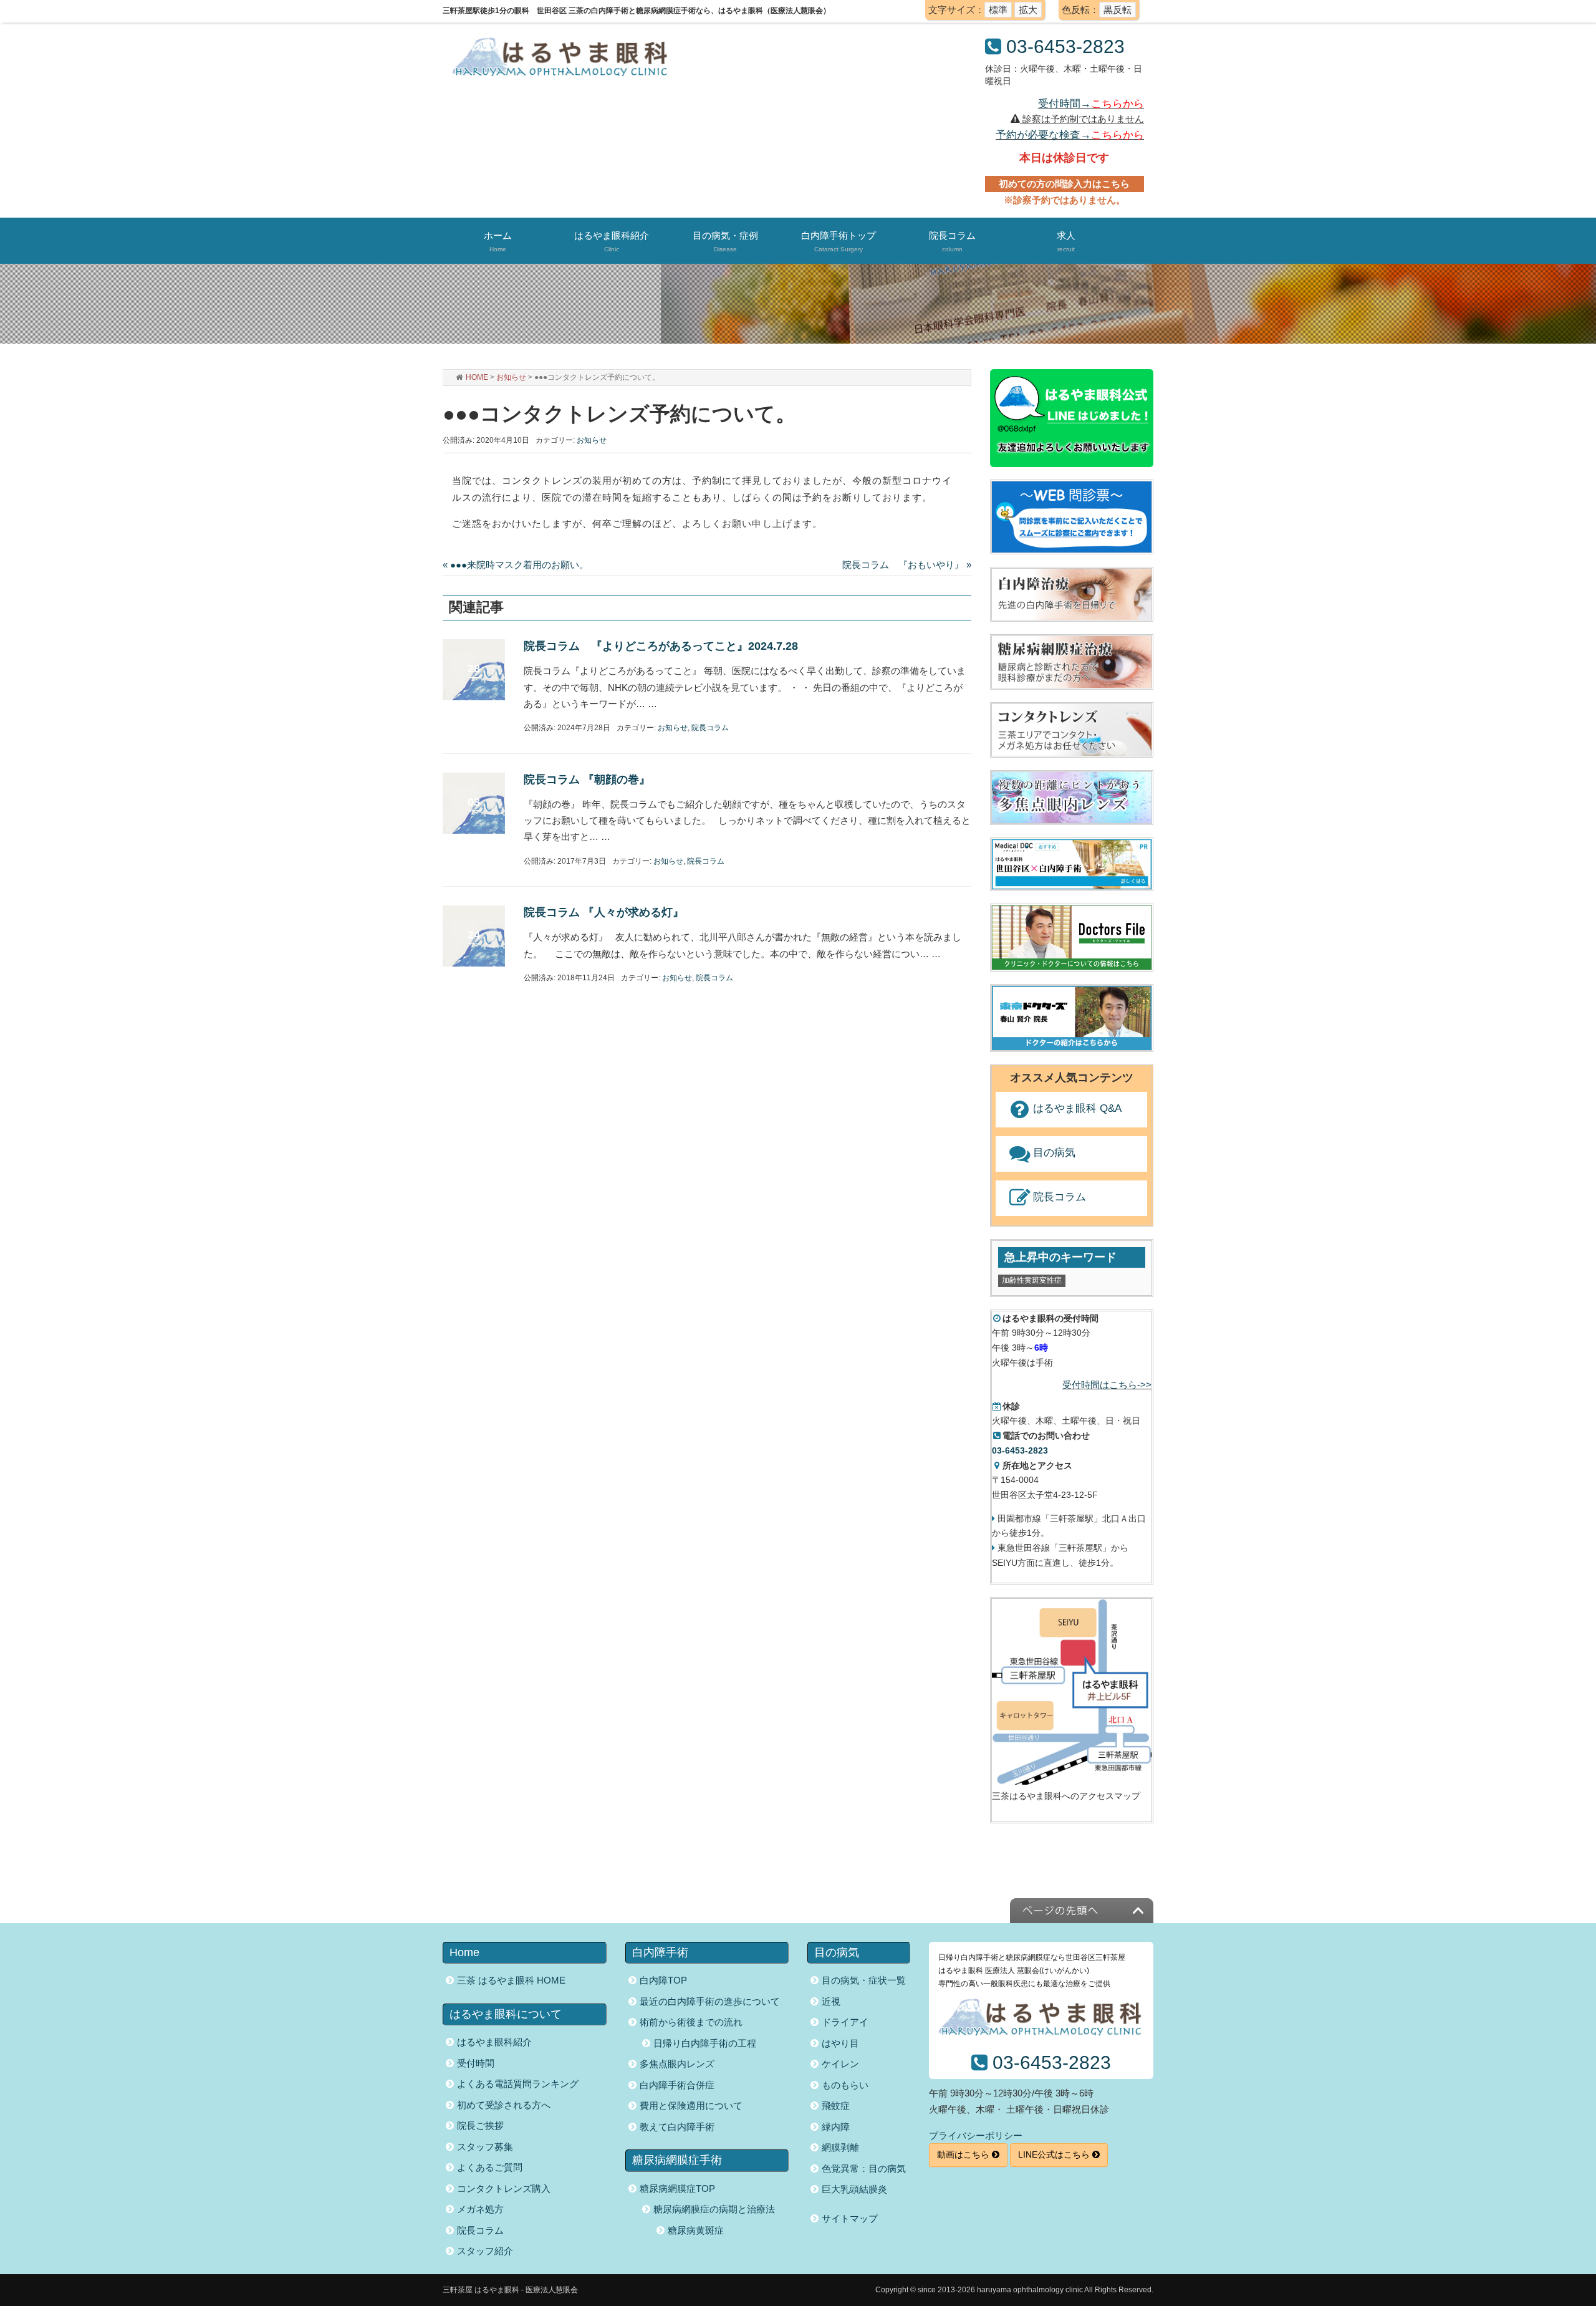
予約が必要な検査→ (1070, 135)
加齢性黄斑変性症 (1032, 1280)
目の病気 (1054, 1153)
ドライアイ (845, 2022)
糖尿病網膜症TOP (677, 2188)
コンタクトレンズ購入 (504, 2188)
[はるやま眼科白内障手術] (1072, 864)
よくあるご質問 (490, 2167)
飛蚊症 (836, 2106)
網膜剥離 (840, 2147)
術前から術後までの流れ (691, 2022)
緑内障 (836, 2127)
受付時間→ (1091, 104)
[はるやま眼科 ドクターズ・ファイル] (1072, 938)
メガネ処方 (480, 2209)
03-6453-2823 (1065, 46)
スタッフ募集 (485, 2147)
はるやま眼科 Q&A (1077, 1108)
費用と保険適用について (691, 2106)
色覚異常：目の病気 (864, 2169)
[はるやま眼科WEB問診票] (1072, 516)
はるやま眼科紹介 (494, 2042)
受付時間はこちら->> (1107, 1385)
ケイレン (840, 2064)
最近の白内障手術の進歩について (710, 2001)
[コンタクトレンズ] (1072, 729)
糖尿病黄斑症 (696, 2230)
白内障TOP (663, 1980)
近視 (831, 2001)
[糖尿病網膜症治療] (1072, 661)
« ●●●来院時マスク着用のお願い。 (516, 565)
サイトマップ (850, 2218)
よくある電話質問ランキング (518, 2084)
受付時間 (476, 2063)
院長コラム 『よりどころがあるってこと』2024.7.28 (661, 646)
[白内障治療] (1072, 594)
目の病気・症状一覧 (864, 1980)
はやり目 (840, 2043)
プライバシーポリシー (976, 2135)
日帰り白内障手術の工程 (705, 2043)
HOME (477, 377)
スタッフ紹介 (485, 2251)
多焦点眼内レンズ (677, 2064)
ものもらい (845, 2085)
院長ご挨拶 (480, 2125)
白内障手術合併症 (677, 2085)
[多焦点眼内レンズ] (1072, 797)
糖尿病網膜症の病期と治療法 (714, 2209)
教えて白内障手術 (677, 2127)
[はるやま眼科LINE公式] (1072, 418)
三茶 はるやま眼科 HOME (511, 1980)
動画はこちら (964, 2154)
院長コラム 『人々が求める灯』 (604, 912)
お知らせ (511, 377)
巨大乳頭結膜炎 (854, 2189)
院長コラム (710, 728)
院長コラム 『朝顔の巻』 (587, 779)
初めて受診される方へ (504, 2105)
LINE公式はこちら (1055, 2154)
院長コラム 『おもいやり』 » (907, 565)
